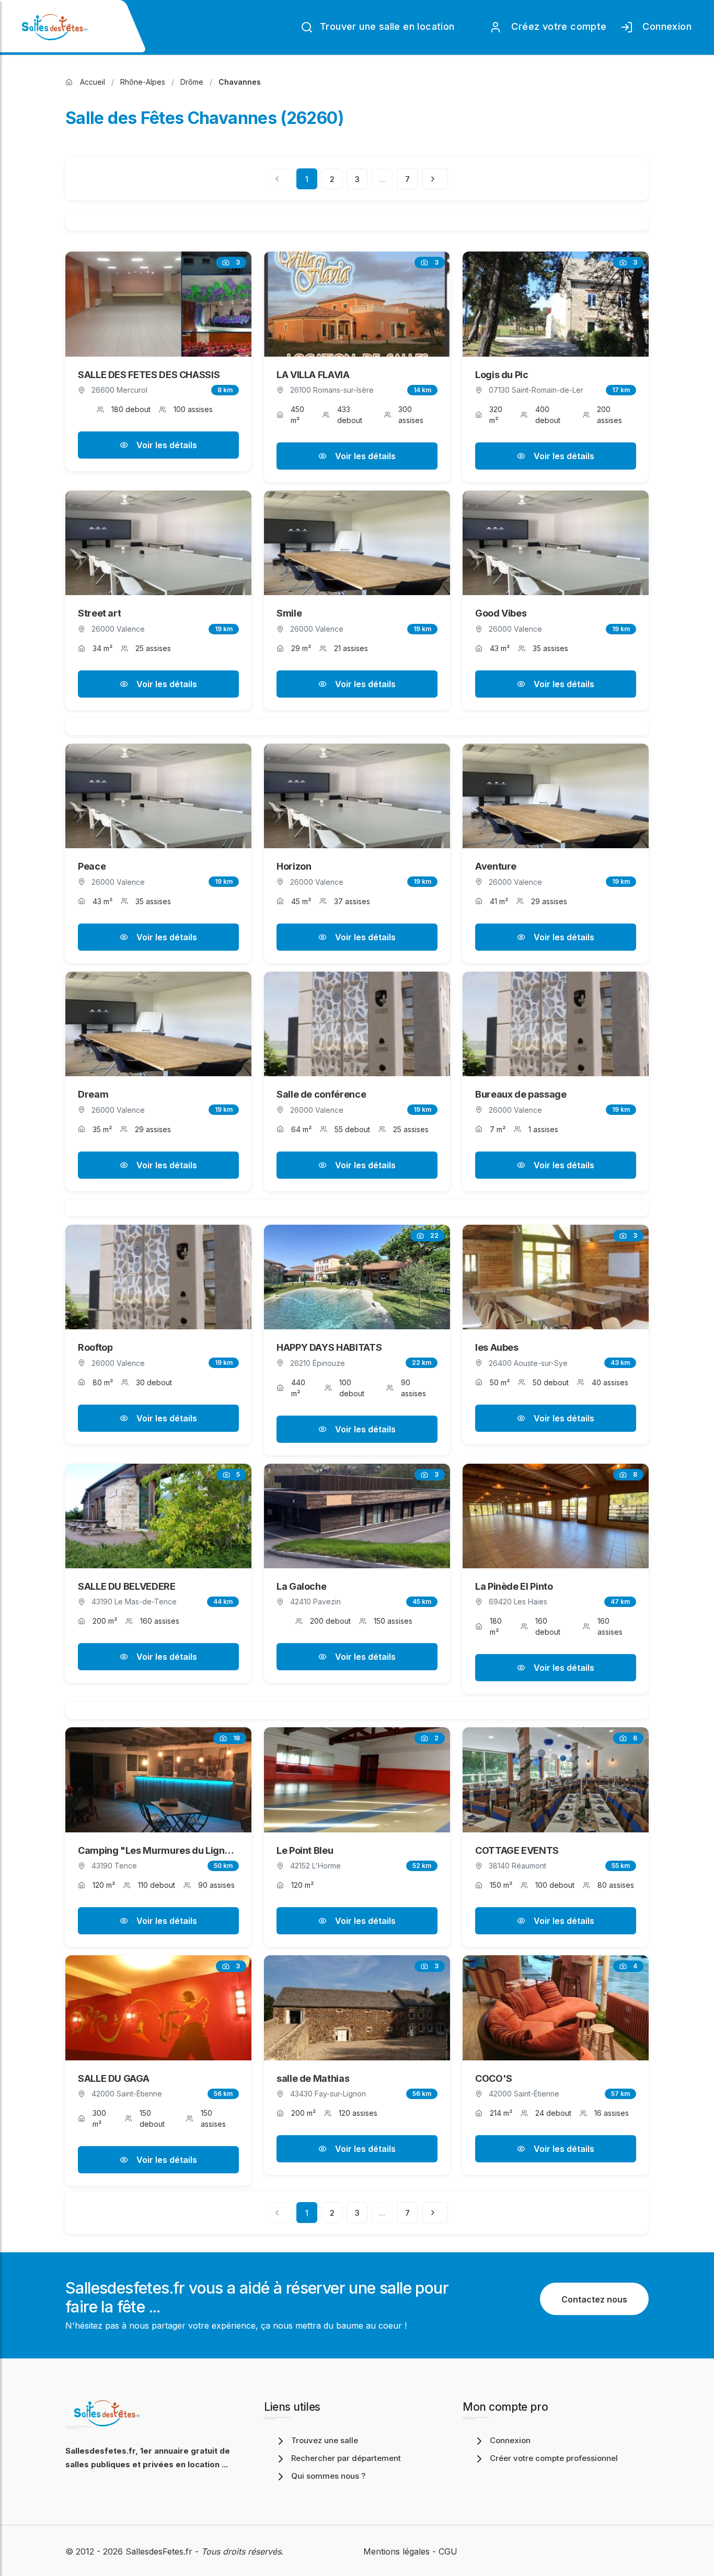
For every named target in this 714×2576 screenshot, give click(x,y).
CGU (448, 2551)
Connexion (664, 26)
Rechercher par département (346, 2458)
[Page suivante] (435, 179)
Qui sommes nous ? (328, 2476)
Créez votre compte (556, 26)
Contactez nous (594, 2299)
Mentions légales (396, 2551)
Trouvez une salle (325, 2440)
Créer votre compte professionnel (554, 2458)
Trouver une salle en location (386, 26)
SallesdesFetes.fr (160, 2551)
